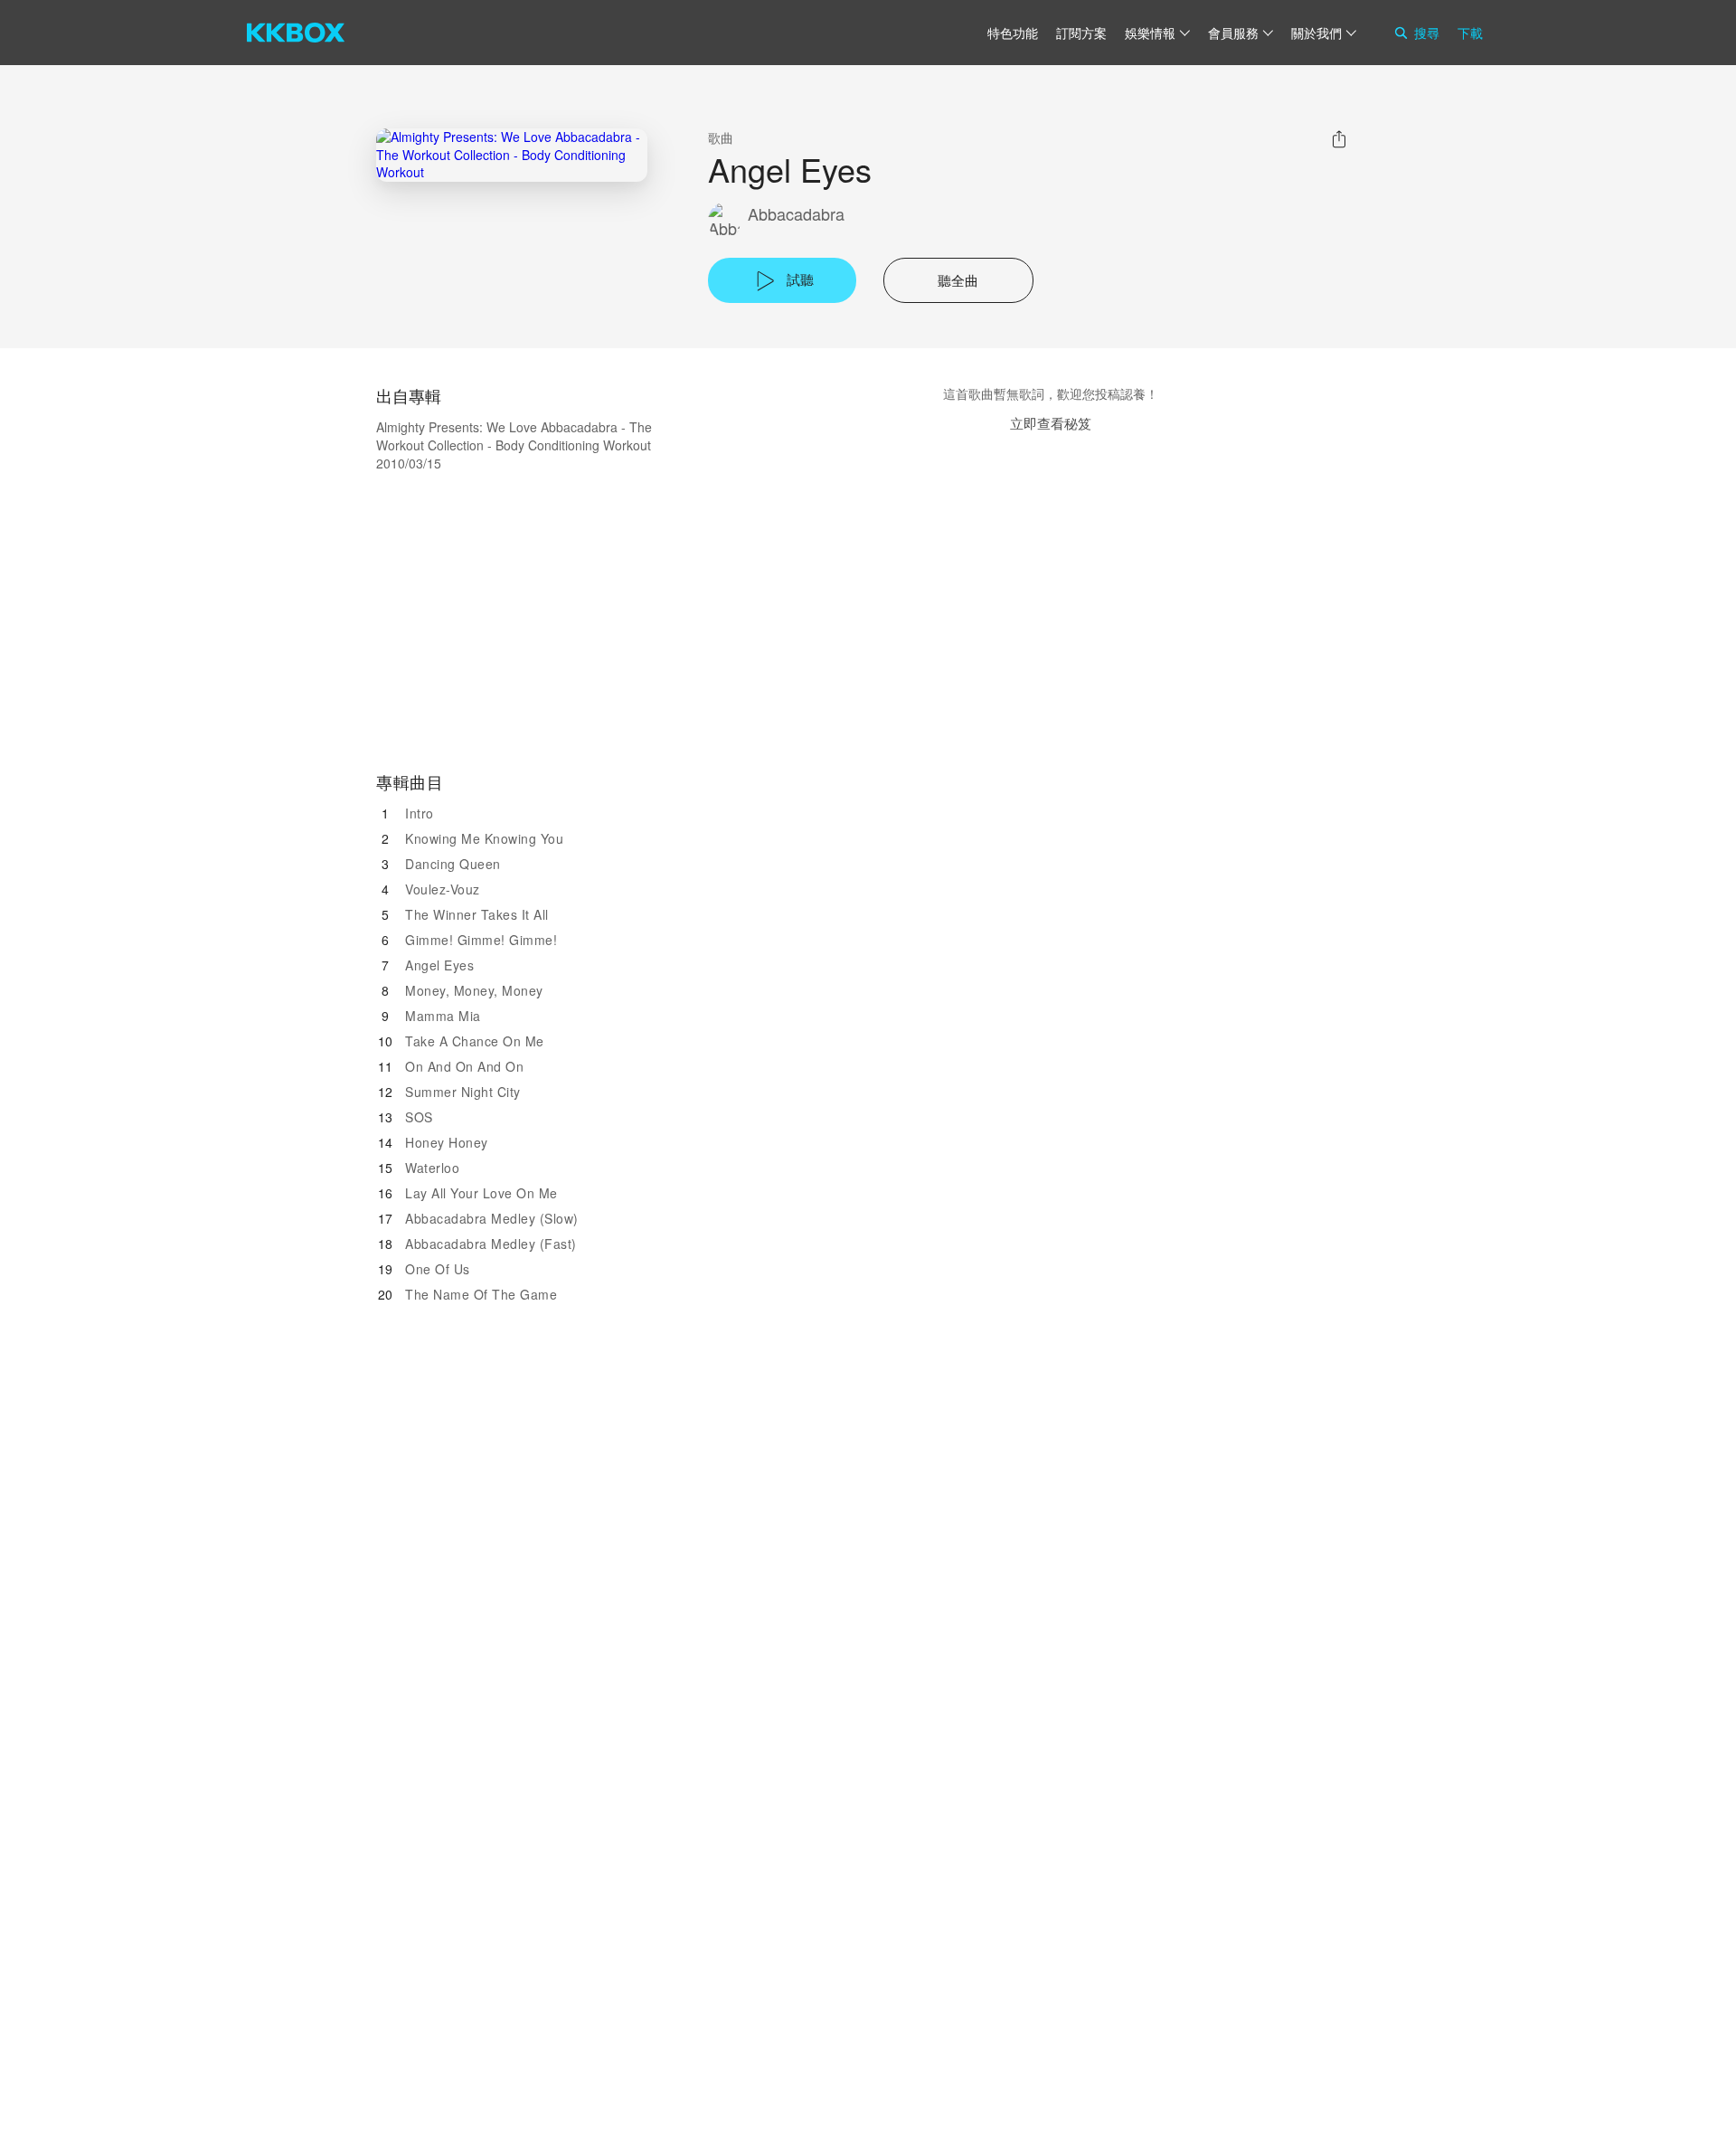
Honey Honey (447, 1142)
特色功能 (1013, 33)
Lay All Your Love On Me (481, 1193)
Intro (420, 813)
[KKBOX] (296, 33)
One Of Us (438, 1269)
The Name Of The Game (481, 1294)
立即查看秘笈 (1051, 423)
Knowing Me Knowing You (484, 838)
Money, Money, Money (474, 990)
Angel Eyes (439, 965)
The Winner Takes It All (477, 914)
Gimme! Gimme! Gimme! (481, 940)
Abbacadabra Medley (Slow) (492, 1218)
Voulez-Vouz (443, 889)
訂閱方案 (1081, 33)
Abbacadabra (796, 214)
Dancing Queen (453, 864)
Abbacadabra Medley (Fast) (491, 1244)
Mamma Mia (443, 1016)
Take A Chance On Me (475, 1041)
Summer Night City (463, 1092)
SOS (419, 1117)
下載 (1470, 33)
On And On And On (464, 1066)
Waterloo (432, 1168)
